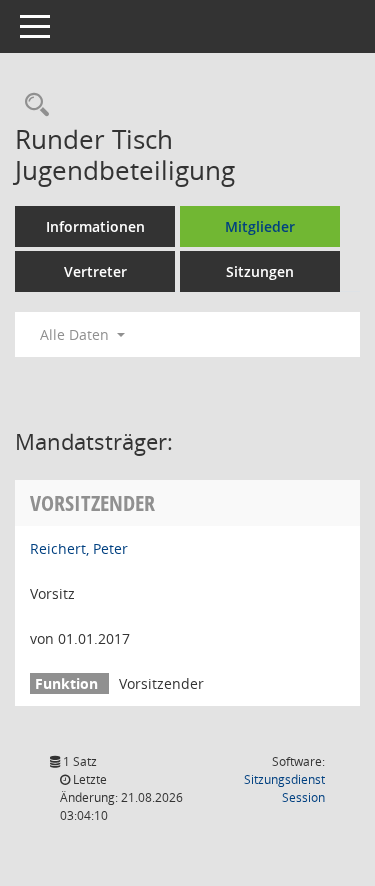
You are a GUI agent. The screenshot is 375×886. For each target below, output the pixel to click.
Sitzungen (260, 271)
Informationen (95, 226)
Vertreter (95, 271)
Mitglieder (260, 226)
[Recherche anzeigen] (32, 105)
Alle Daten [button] (76, 334)
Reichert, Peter (79, 548)
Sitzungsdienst (284, 788)
